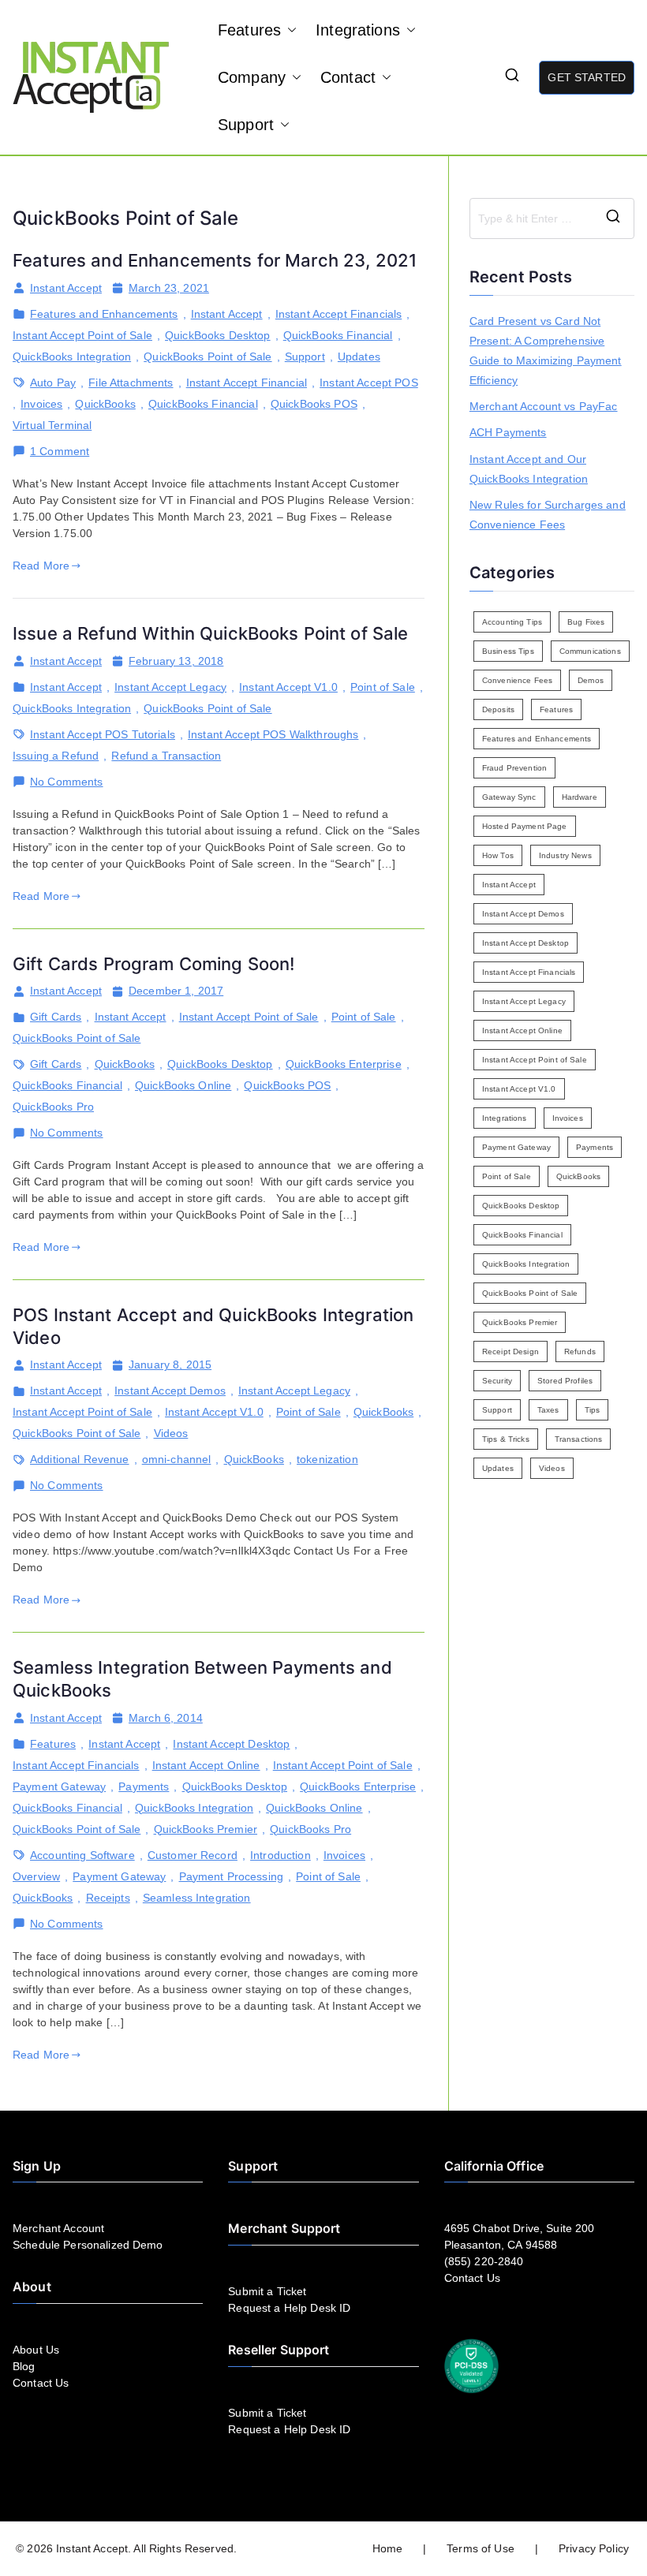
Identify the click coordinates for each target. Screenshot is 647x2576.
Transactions (579, 1439)
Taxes (548, 1410)
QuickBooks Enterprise (344, 1064)
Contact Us (41, 2383)
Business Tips (508, 651)
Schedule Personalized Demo (88, 2245)
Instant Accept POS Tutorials (103, 734)
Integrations (358, 30)
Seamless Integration (197, 1898)
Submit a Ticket (267, 2291)
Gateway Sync (509, 797)
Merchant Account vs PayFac (544, 406)
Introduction (280, 1855)
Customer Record (193, 1855)
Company (252, 77)
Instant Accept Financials (339, 314)
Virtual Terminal (52, 425)
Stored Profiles (565, 1381)
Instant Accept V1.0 (288, 687)
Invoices (41, 404)
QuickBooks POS (314, 404)
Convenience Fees (517, 680)
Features (249, 30)
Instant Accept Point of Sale (82, 335)
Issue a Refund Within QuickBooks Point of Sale (210, 633)
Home (388, 2548)
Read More (41, 566)
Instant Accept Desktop (231, 1744)
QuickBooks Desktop (218, 335)
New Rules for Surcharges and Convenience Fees (548, 515)
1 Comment (60, 452)
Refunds (580, 1351)
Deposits (498, 709)
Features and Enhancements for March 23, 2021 (215, 260)
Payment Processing (232, 1876)
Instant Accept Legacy (170, 687)
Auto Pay (53, 383)
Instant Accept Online (206, 1765)
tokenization (327, 1459)
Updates (359, 357)
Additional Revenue (80, 1459)
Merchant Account (58, 2228)
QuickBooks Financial (338, 335)
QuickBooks (105, 404)
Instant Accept (66, 288)
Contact (348, 77)
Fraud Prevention (514, 768)
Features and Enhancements (104, 314)
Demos (591, 680)
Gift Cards (56, 1017)
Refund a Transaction (166, 756)
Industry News (565, 855)
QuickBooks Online (183, 1085)
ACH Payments (508, 432)
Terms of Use (481, 2548)
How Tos (498, 855)
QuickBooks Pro (53, 1107)
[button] (289, 30)
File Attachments (131, 383)
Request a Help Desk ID (289, 2308)
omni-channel (177, 1459)
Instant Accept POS (369, 383)
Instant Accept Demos (170, 1391)
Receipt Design (510, 1351)
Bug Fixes (586, 622)
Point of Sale (383, 687)
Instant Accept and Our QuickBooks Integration (529, 469)
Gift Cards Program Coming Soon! (153, 964)
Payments (144, 1786)
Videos (171, 1433)
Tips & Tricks (506, 1439)
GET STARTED (587, 77)
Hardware (580, 797)
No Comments (67, 782)
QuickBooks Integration (72, 357)
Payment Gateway (59, 1786)
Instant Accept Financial (247, 383)
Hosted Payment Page (525, 826)
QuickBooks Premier (206, 1829)
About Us (36, 2350)
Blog (24, 2366)
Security (497, 1381)
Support (246, 125)
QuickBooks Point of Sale (208, 357)
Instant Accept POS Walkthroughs (273, 734)
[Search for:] (552, 218)
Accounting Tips (512, 622)
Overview (36, 1876)
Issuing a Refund (56, 756)
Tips (593, 1410)
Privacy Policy (594, 2548)
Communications (590, 651)
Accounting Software (82, 1855)
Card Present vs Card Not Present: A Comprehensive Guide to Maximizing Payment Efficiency (546, 351)
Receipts (108, 1898)
